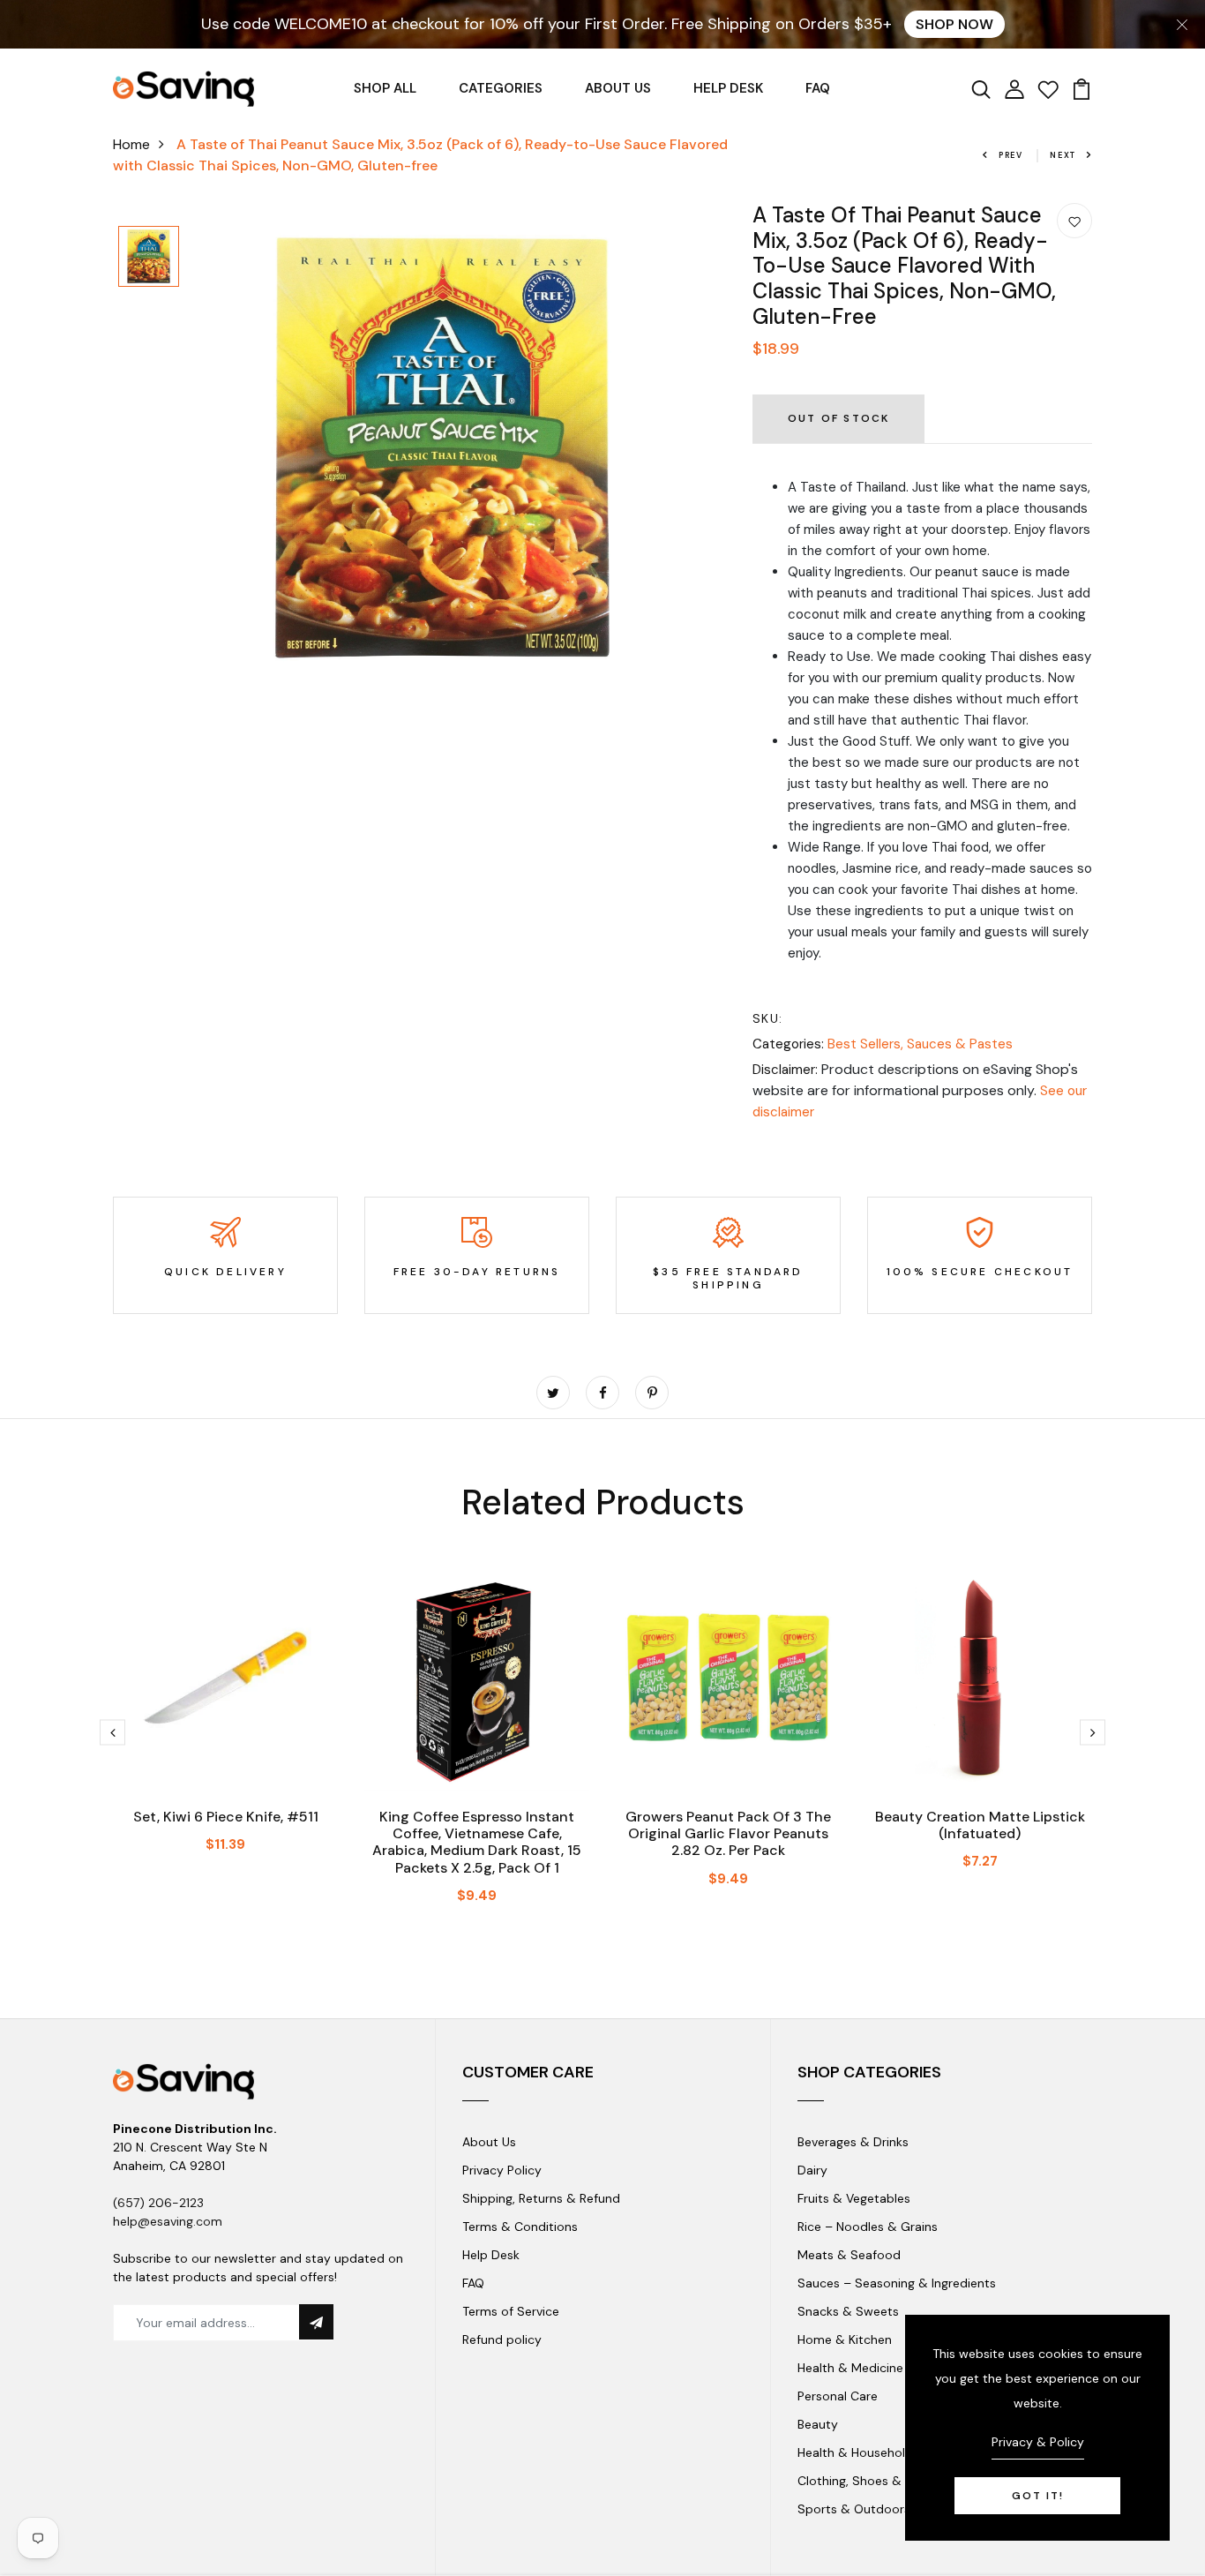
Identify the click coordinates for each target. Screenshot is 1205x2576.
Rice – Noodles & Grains (868, 2227)
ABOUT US (618, 88)
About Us (489, 2142)
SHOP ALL (385, 88)
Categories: (788, 1044)
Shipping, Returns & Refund (541, 2198)
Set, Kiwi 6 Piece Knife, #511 (226, 1817)
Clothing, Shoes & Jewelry (873, 2481)
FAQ (818, 88)
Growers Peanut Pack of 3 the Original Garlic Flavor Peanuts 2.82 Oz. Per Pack (728, 1833)
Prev (1011, 155)
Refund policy (502, 2339)
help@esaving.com (168, 2221)
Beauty (818, 2424)
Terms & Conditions (520, 2227)
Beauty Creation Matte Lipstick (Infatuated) (980, 1825)
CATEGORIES (501, 88)
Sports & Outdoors (854, 2509)
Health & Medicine (850, 2368)
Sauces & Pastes (960, 1044)
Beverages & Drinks (853, 2142)
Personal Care (838, 2396)
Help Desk (491, 2255)
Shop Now (954, 24)
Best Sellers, (867, 1044)
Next (1063, 155)
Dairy (812, 2170)
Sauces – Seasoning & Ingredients (897, 2283)
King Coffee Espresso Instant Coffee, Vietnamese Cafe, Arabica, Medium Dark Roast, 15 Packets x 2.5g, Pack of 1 (477, 1842)
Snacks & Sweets (848, 2311)
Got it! (1038, 2496)
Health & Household (855, 2452)
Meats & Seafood (849, 2255)
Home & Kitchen (845, 2339)
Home (131, 144)
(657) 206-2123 (158, 2203)
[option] (149, 258)
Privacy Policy (502, 2170)
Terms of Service (511, 2311)
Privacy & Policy (1038, 2442)
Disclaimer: (785, 1070)
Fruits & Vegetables (854, 2198)
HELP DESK (728, 88)
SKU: (768, 1018)
